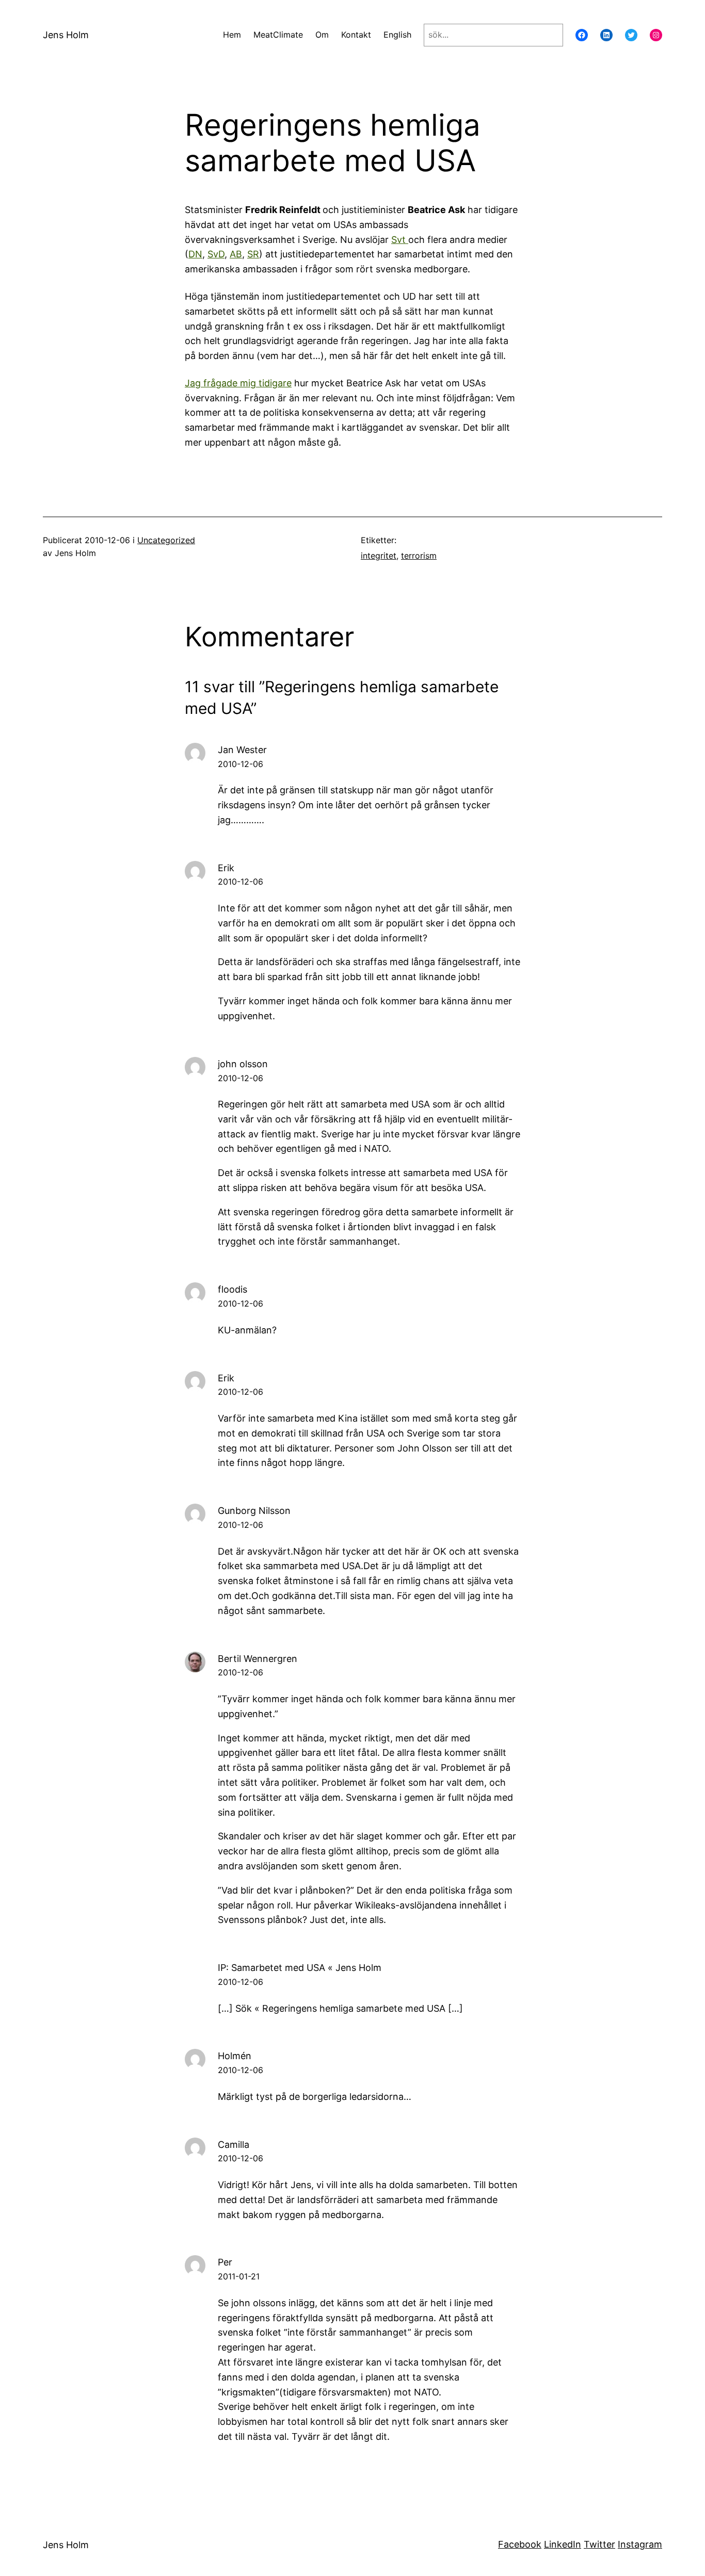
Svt (400, 240)
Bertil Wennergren (258, 1659)
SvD (216, 254)
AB (236, 254)
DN (195, 254)
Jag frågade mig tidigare (238, 383)
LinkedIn (563, 2544)
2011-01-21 (239, 2276)
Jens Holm (66, 35)
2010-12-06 (241, 764)
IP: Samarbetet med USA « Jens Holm (300, 1968)
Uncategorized (166, 540)
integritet (379, 556)
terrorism (419, 556)
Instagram (640, 2544)
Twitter (599, 2544)
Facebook (520, 2544)
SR (253, 254)
